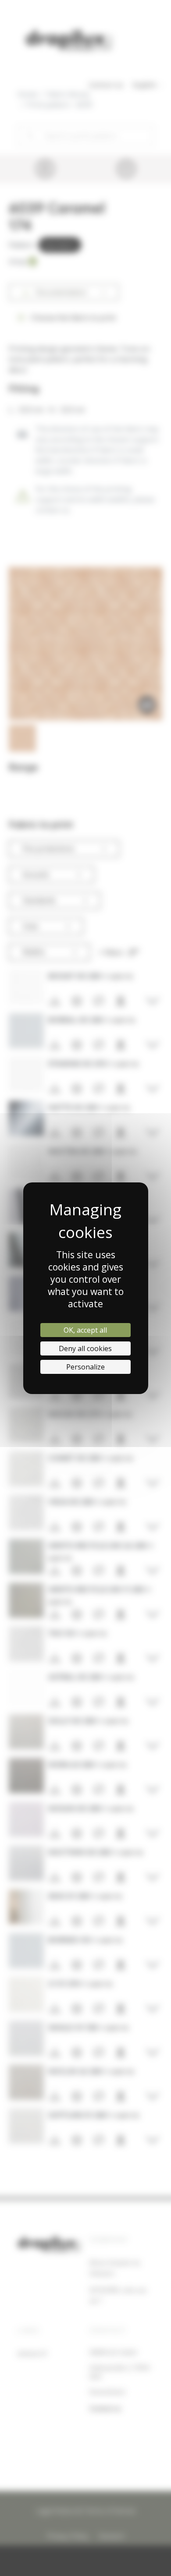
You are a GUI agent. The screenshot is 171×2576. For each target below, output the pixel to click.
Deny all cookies (85, 1348)
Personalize (85, 1367)
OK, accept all (85, 1330)
